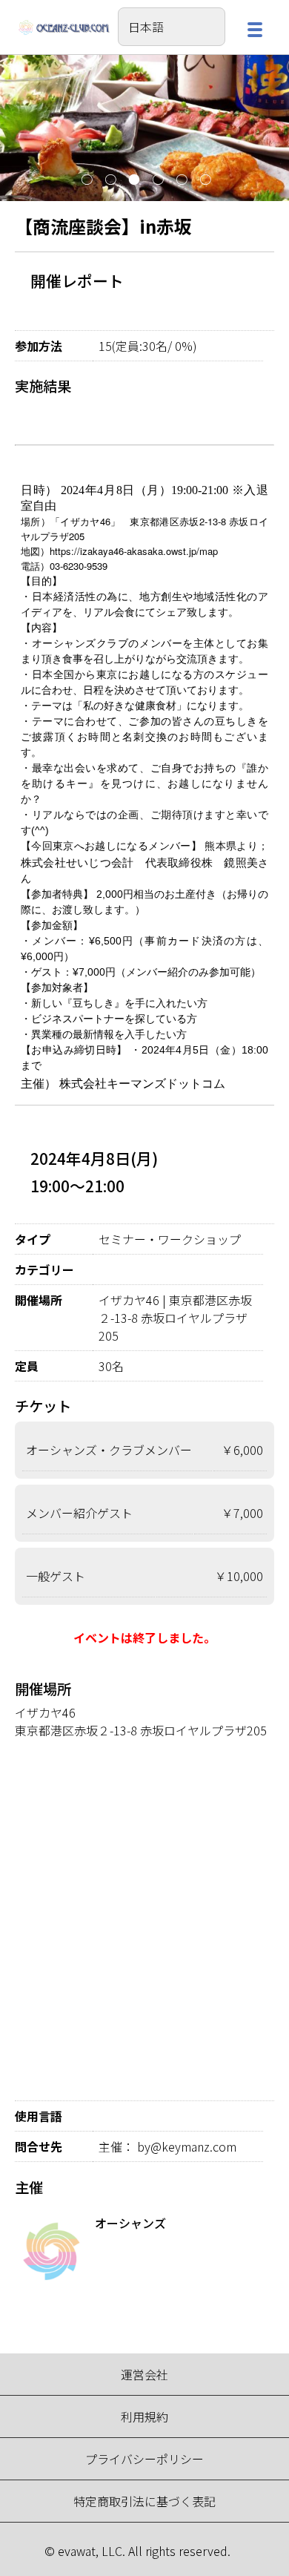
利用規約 (144, 2416)
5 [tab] (180, 180)
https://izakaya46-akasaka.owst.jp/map (134, 551)
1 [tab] (85, 180)
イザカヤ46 (45, 1712)
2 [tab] (109, 180)
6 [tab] (204, 180)
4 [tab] (156, 180)
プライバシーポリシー (144, 2459)
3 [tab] (133, 180)
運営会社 (144, 2374)
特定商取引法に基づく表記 (144, 2501)
